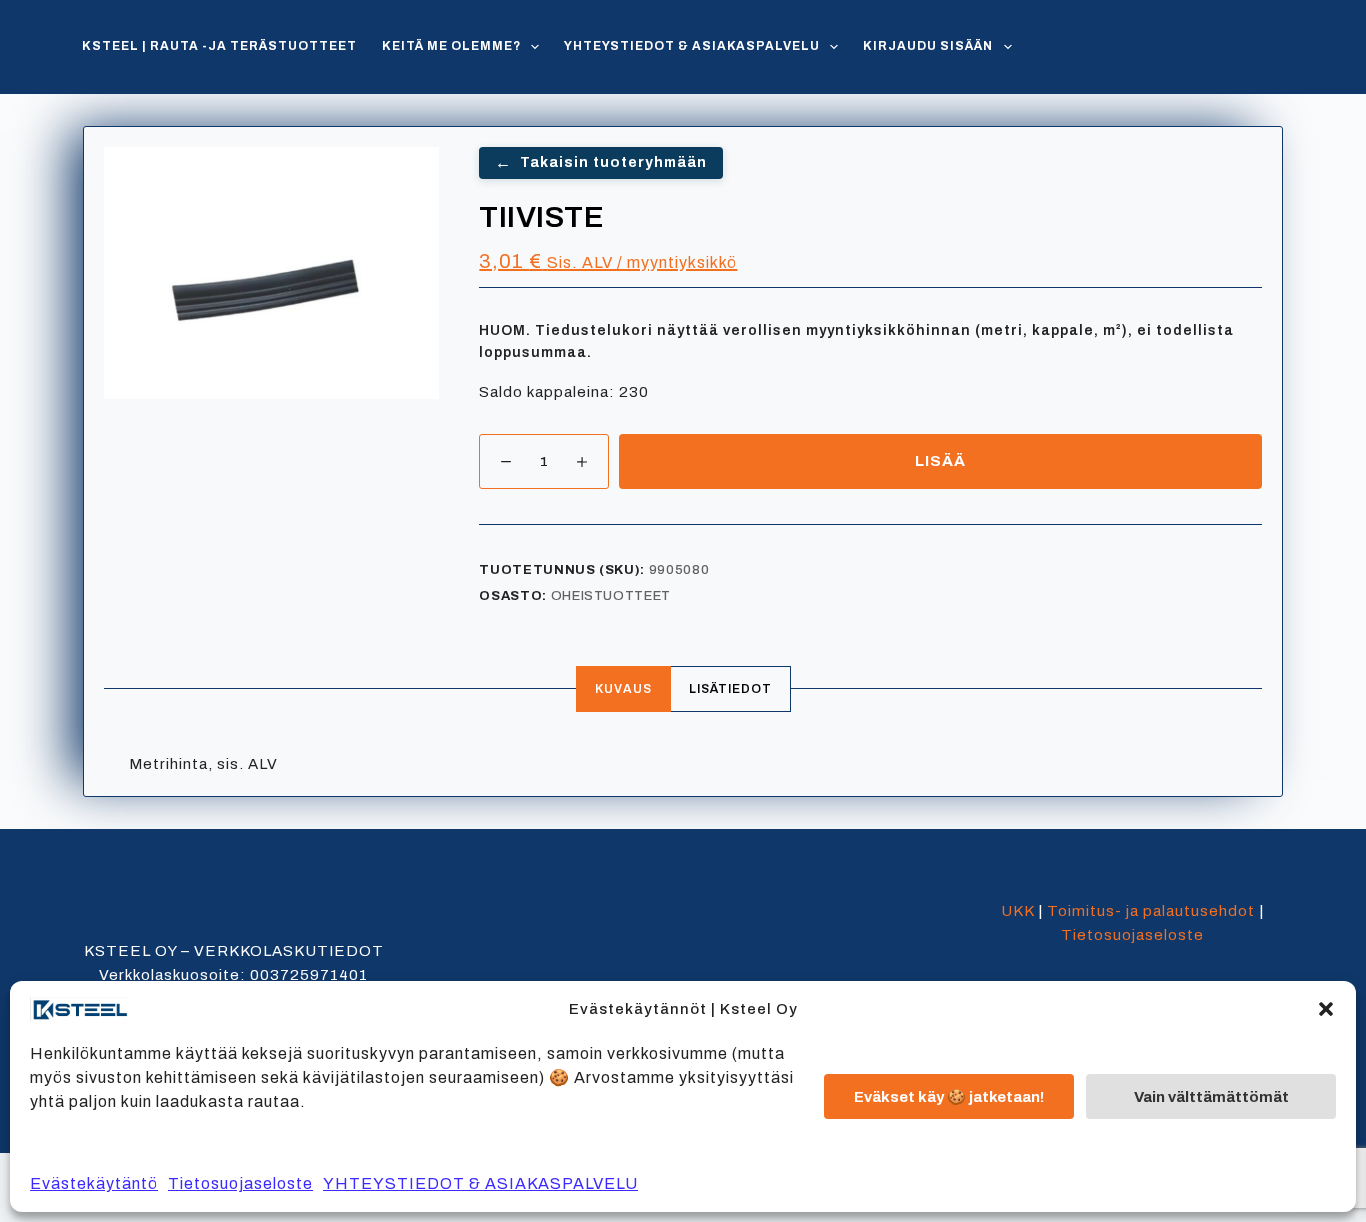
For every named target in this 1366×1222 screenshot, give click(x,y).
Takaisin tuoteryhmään (601, 162)
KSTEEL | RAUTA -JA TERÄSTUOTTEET (219, 46)
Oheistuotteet (611, 596)
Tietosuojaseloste (240, 1183)
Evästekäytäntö (94, 1183)
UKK (1017, 911)
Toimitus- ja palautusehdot (1151, 911)
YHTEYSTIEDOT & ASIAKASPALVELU (480, 1183)
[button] (1326, 1009)
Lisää (940, 461)
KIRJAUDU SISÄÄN (928, 46)
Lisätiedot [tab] (730, 689)
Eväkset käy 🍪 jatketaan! (949, 1097)
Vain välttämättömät (1211, 1097)
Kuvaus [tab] (623, 689)
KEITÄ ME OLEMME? (451, 46)
